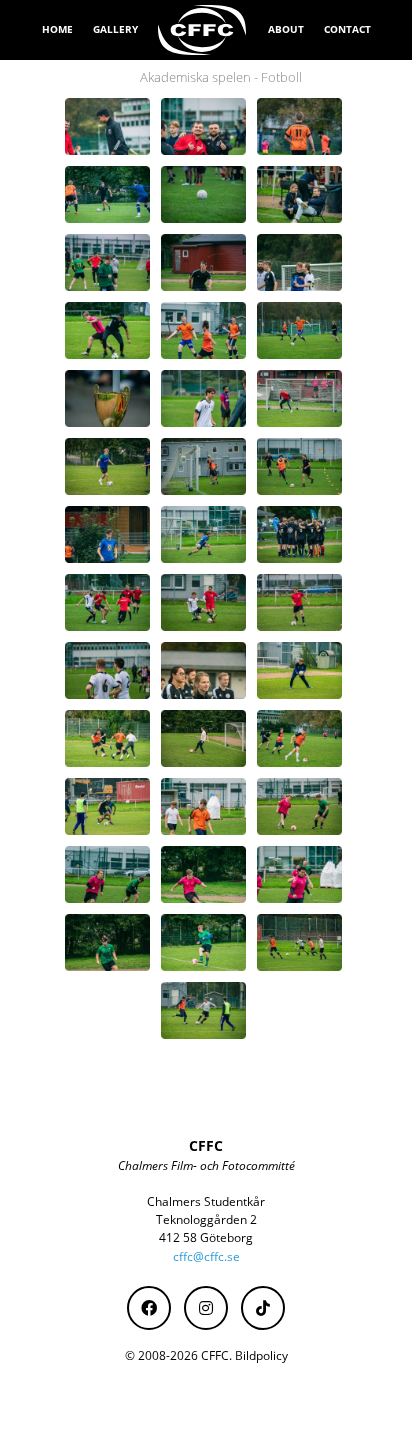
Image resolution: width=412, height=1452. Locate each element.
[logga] (203, 30)
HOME (57, 29)
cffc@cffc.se (206, 1256)
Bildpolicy (261, 1355)
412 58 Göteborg (206, 1237)
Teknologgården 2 (206, 1219)
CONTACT (347, 29)
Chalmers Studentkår (206, 1201)
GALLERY (115, 29)
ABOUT (286, 29)
